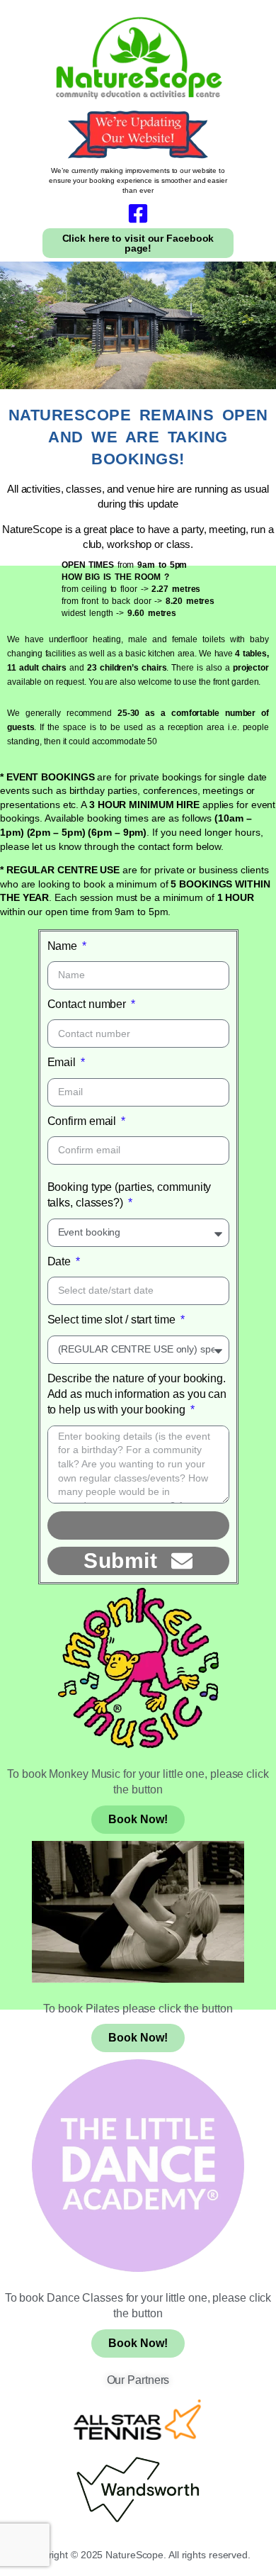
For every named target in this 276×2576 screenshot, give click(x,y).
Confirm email (84, 1121)
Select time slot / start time (113, 1320)
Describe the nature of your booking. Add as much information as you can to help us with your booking (137, 1394)
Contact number (88, 1004)
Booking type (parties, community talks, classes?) (130, 1195)
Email (63, 1062)
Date (61, 1261)
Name (64, 946)
